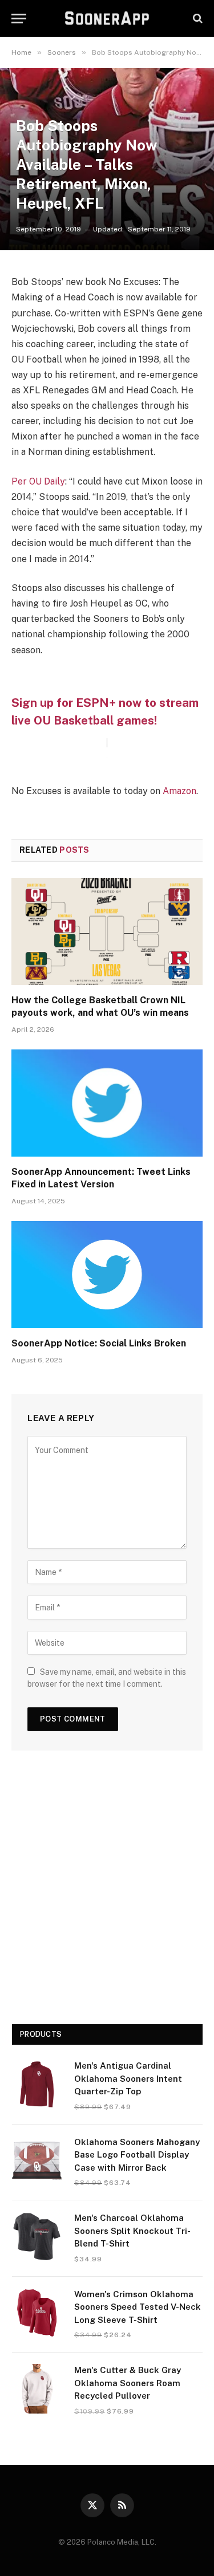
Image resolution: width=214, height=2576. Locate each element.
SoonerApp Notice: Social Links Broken (99, 1343)
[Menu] (19, 19)
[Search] (197, 19)
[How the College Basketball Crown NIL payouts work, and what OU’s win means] (107, 931)
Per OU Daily (38, 481)
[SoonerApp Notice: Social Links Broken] (107, 1275)
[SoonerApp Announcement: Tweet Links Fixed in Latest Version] (107, 1103)
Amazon (179, 791)
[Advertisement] (107, 1892)
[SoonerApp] (107, 18)
